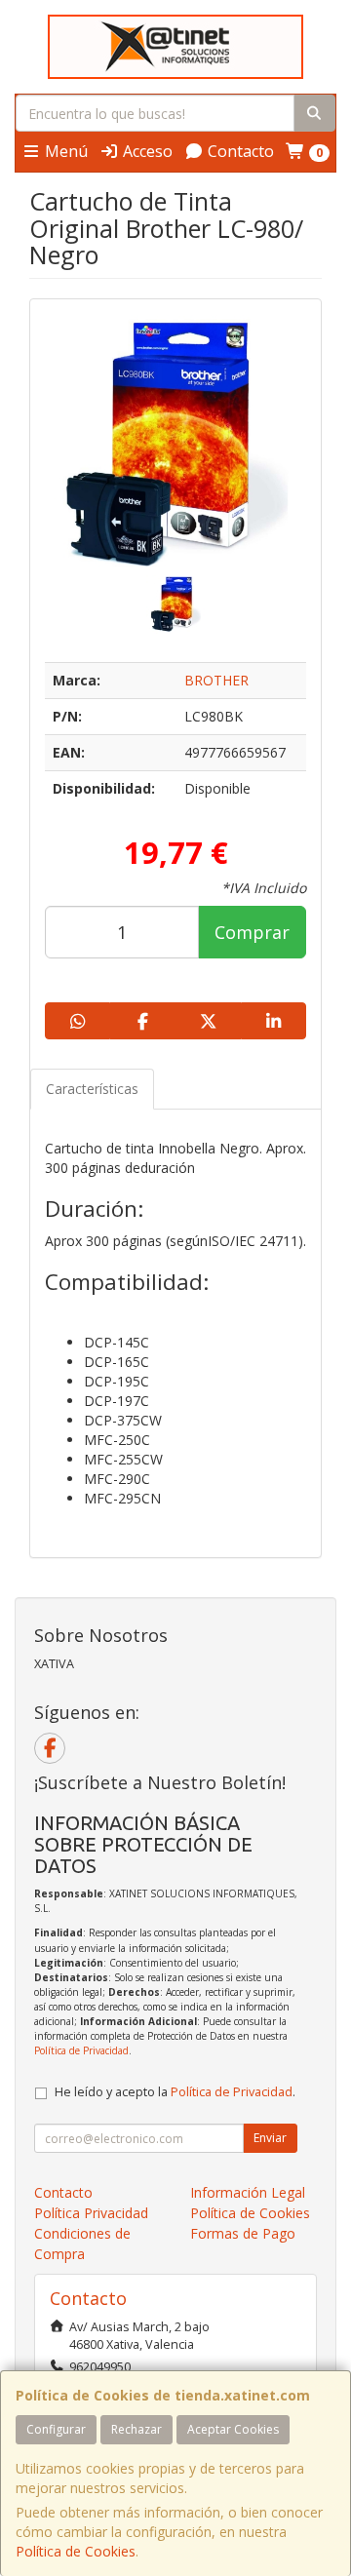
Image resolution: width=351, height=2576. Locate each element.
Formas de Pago (243, 2233)
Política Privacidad (91, 2213)
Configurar (56, 2429)
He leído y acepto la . (175, 2092)
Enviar (270, 2138)
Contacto (239, 151)
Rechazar (136, 2429)
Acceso (146, 151)
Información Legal (248, 2192)
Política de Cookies (76, 2551)
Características (92, 1089)
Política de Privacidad (81, 2050)
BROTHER (216, 680)
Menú (64, 151)
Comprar (252, 932)
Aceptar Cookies (233, 2429)
